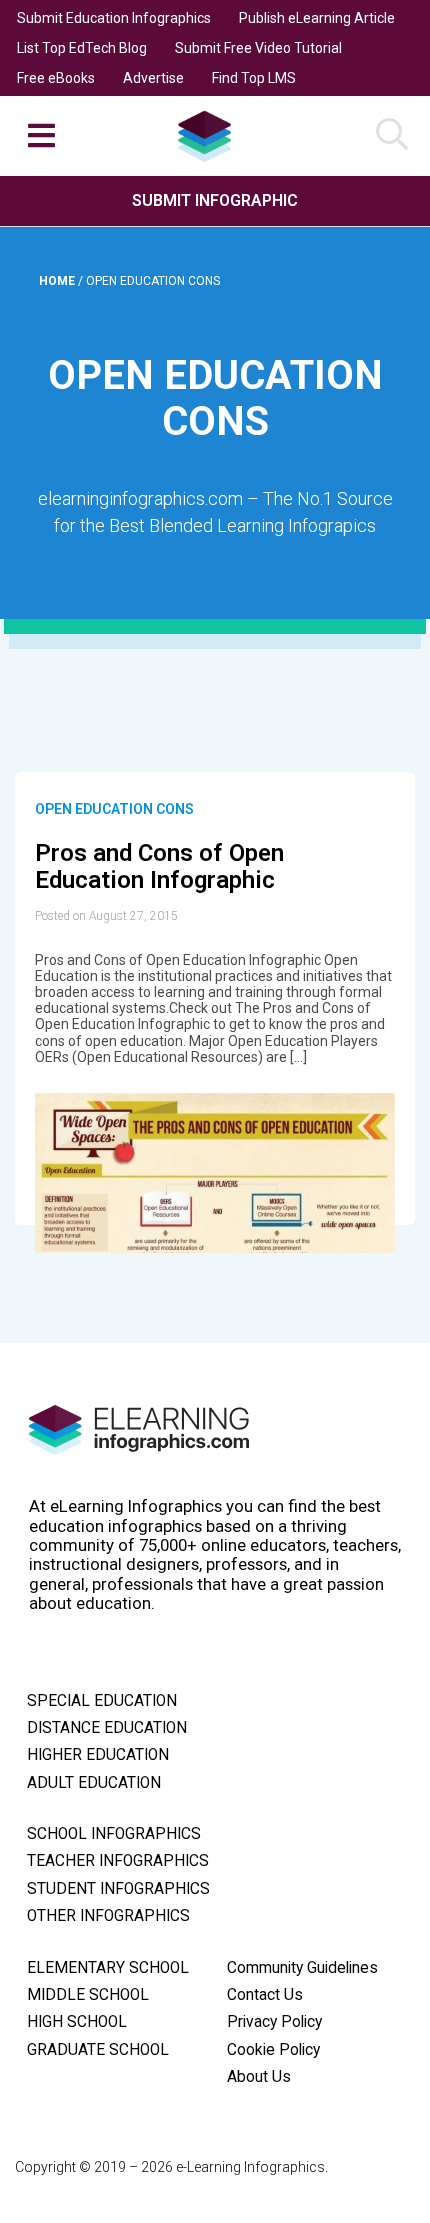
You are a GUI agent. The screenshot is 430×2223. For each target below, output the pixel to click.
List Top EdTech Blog (82, 48)
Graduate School (98, 2050)
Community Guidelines (302, 1968)
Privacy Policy (274, 2022)
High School (77, 2022)
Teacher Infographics (118, 1861)
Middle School (88, 1995)
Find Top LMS (254, 78)
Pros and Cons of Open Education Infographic (159, 867)
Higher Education (98, 1755)
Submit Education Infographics (114, 18)
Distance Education (107, 1728)
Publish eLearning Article (317, 18)
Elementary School (108, 1968)
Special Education (102, 1701)
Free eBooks (56, 78)
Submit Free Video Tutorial (258, 48)
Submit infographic (215, 200)
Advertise (153, 78)
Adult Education (94, 1783)
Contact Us (265, 1995)
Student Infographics (118, 1889)
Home (58, 281)
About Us (259, 2077)
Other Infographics (108, 1916)
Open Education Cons (114, 809)
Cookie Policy (273, 2050)
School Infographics (114, 1834)
